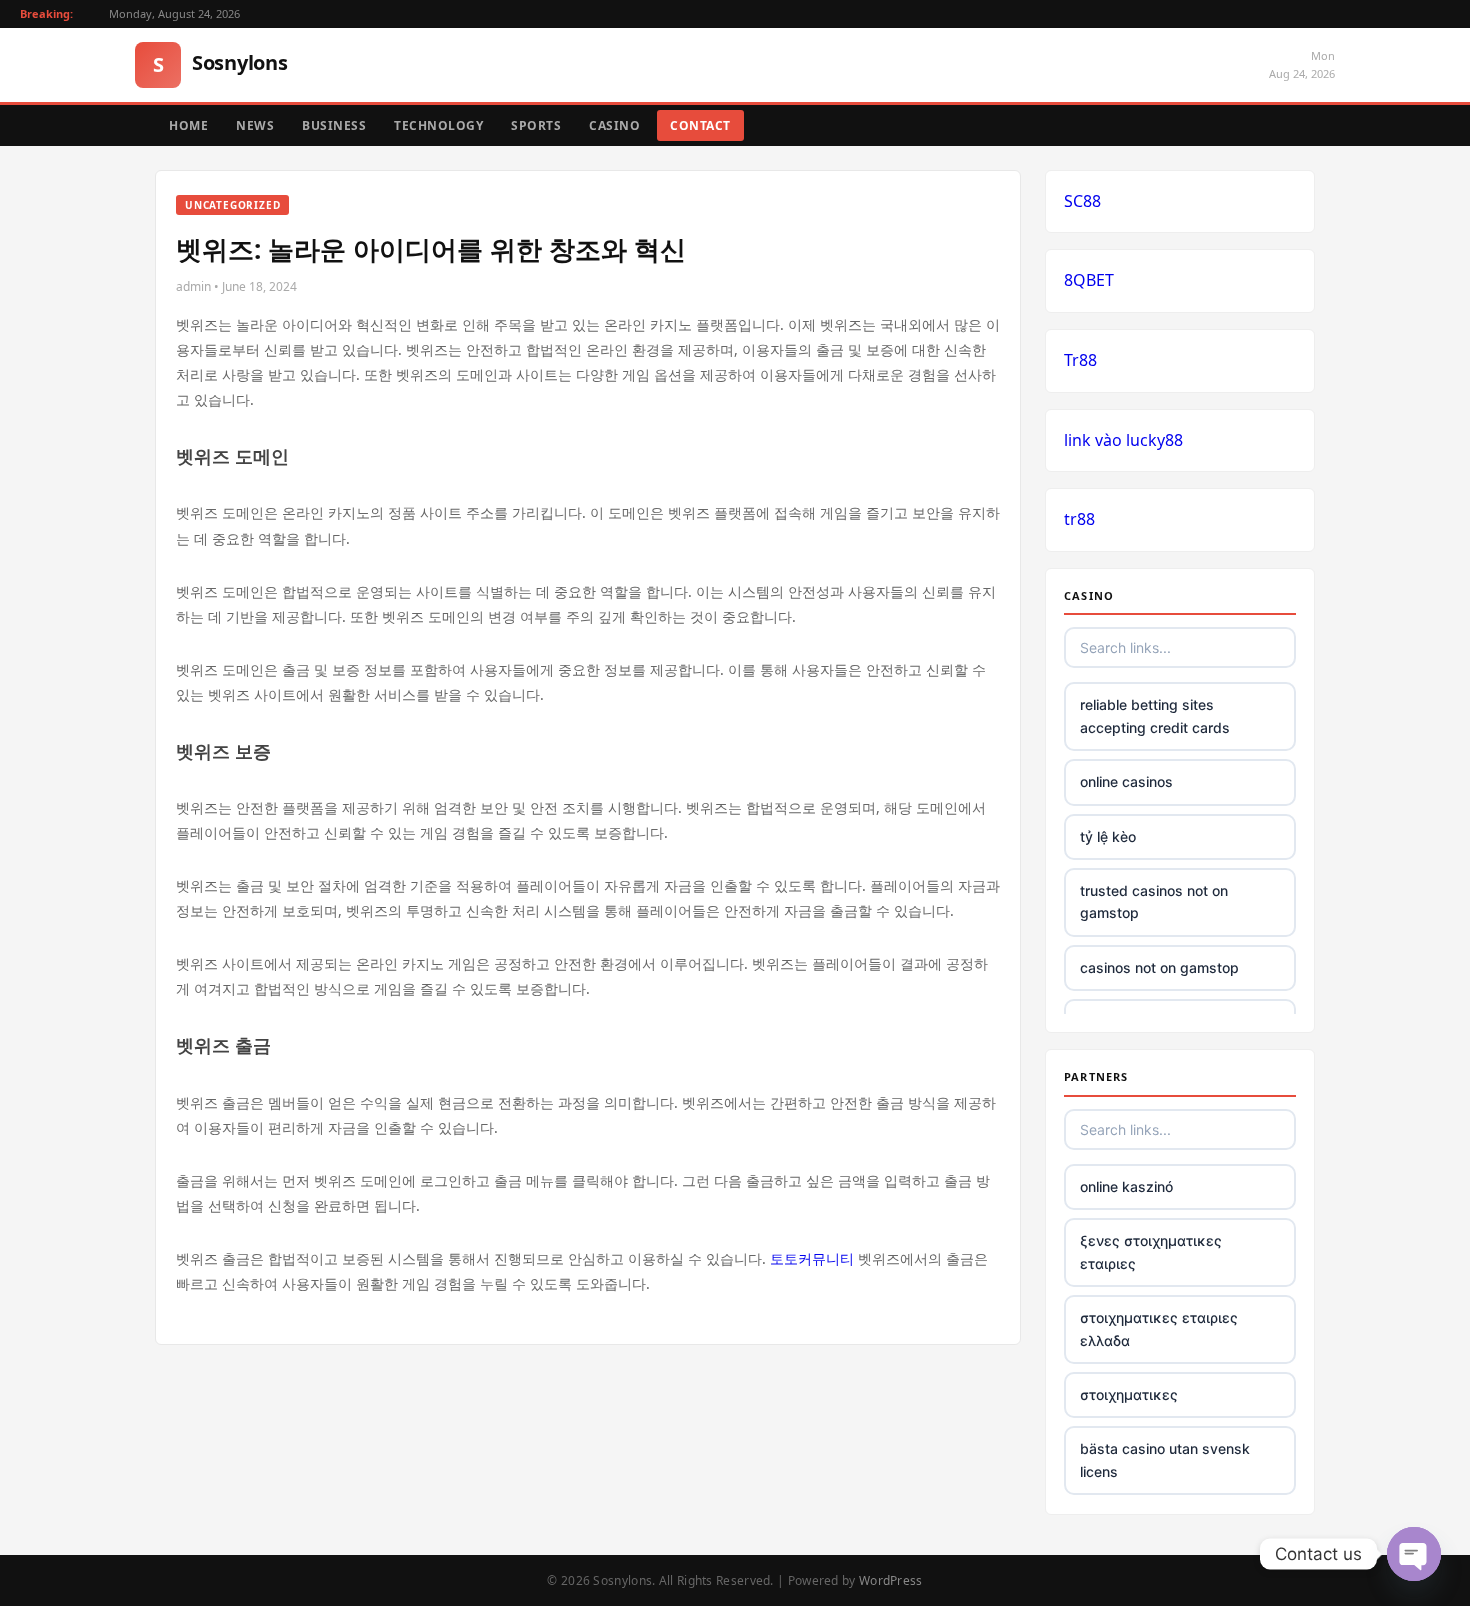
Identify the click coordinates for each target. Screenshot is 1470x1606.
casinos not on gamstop (1159, 967)
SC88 (1082, 201)
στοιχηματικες (1129, 1394)
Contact (700, 125)
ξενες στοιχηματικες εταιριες (1151, 1251)
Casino (614, 125)
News (255, 125)
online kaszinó (1126, 1186)
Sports (536, 125)
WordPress (891, 1580)
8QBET (1089, 280)
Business (334, 125)
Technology (438, 125)
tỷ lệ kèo (1108, 836)
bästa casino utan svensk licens (1165, 1459)
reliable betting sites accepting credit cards (1155, 715)
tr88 (1079, 519)
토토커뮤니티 (812, 1258)
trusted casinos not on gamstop (1154, 901)
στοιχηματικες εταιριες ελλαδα (1159, 1328)
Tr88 (1080, 360)
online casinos (1126, 781)
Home (188, 125)
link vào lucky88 (1123, 440)
